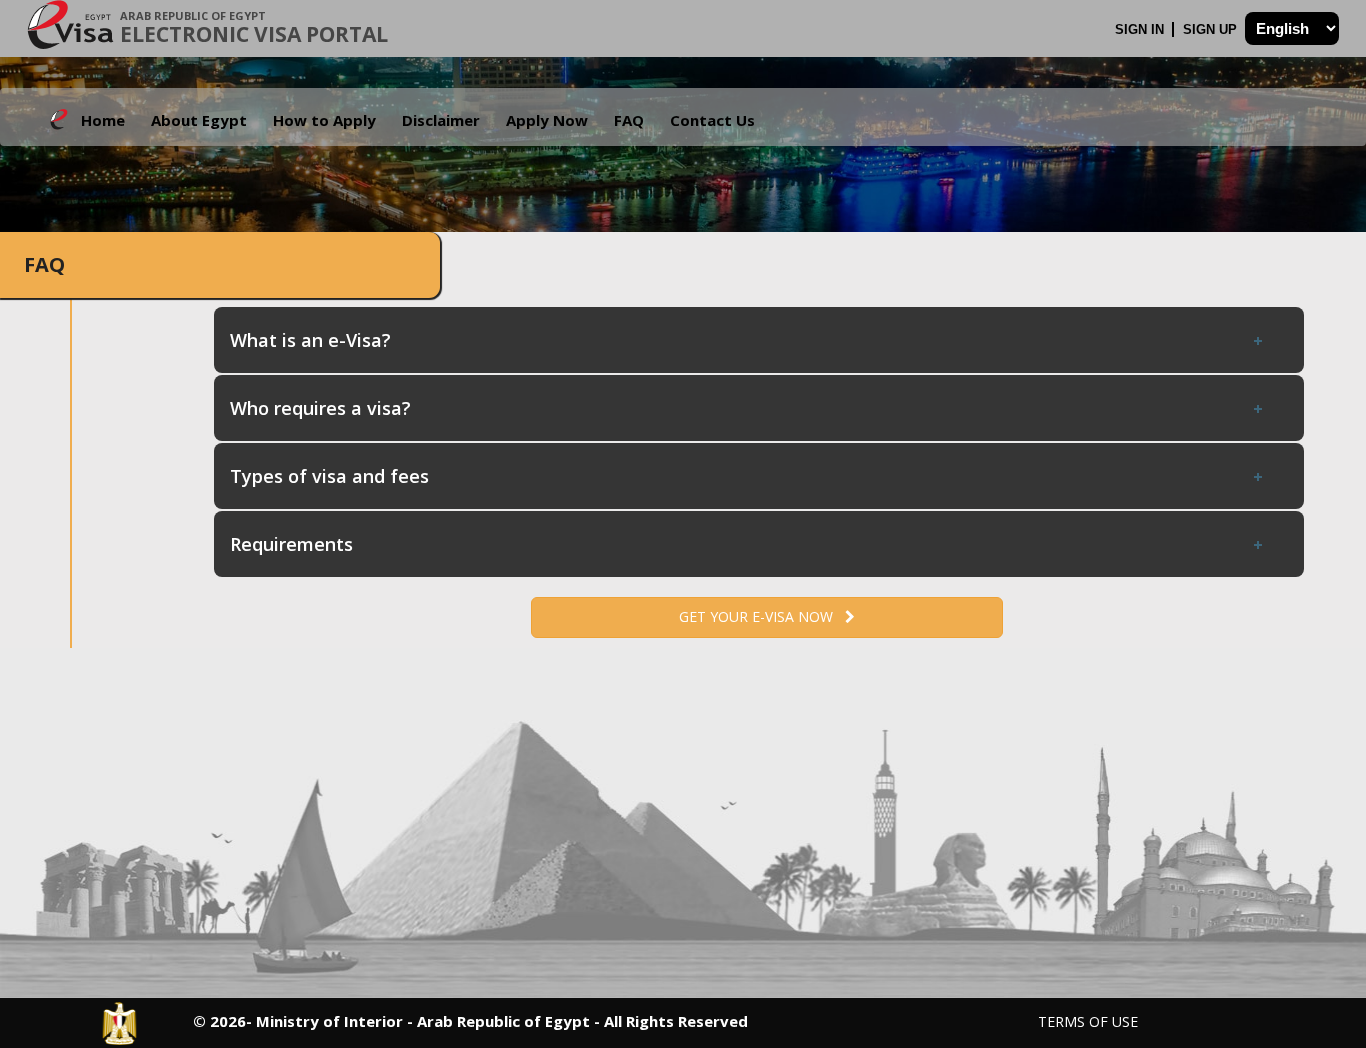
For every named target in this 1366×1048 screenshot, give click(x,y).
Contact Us (712, 120)
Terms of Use (1088, 1021)
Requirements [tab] (291, 544)
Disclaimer (441, 120)
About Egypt (199, 120)
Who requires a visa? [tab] (320, 408)
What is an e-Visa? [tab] (310, 340)
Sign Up (1212, 29)
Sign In (1141, 29)
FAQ (629, 120)
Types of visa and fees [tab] (329, 476)
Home (103, 120)
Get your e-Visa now (762, 616)
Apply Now (547, 120)
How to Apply (324, 120)
